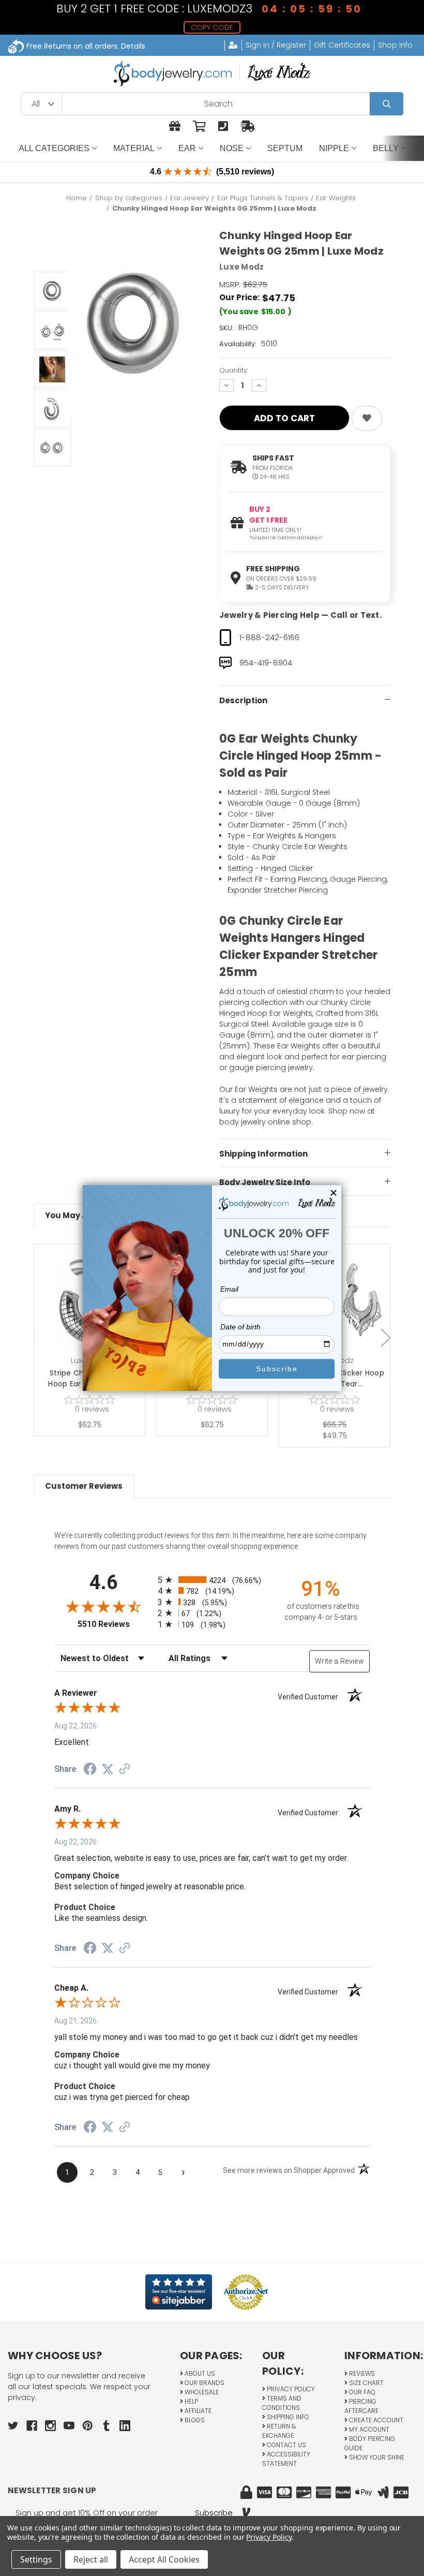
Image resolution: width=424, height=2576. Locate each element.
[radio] (212, 1580)
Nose (232, 148)
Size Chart (366, 2383)
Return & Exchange (279, 2431)
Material (134, 148)
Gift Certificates (342, 45)
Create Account (375, 2420)
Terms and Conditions (282, 2403)
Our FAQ (361, 2392)
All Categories (54, 148)
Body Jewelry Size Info (265, 1182)
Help (191, 2401)
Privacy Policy (290, 2389)
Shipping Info (287, 2417)
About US (199, 2373)
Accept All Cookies (164, 2559)
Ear (187, 148)
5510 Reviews (115, 1624)
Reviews (361, 2373)
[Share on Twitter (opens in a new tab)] (108, 1769)
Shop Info (395, 45)
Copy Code (212, 27)
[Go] (387, 104)
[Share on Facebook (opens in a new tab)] (90, 1770)
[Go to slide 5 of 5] (39, 1338)
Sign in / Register (276, 45)
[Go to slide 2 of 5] (386, 1338)
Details (133, 46)
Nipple (334, 148)
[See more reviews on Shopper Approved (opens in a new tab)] (125, 1770)
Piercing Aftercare (361, 2406)
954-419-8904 (266, 663)
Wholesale (201, 2392)
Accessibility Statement (286, 2459)
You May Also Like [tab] (81, 1215)
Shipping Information (263, 1154)
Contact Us (286, 2445)
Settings (36, 2559)
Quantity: (234, 370)
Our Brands (204, 2383)
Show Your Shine (376, 2457)
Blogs (194, 2420)
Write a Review (339, 1661)
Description (243, 700)
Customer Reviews (84, 1486)
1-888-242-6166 (269, 637)
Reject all (91, 2559)
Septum (285, 148)
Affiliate (197, 2411)
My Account (368, 2429)
